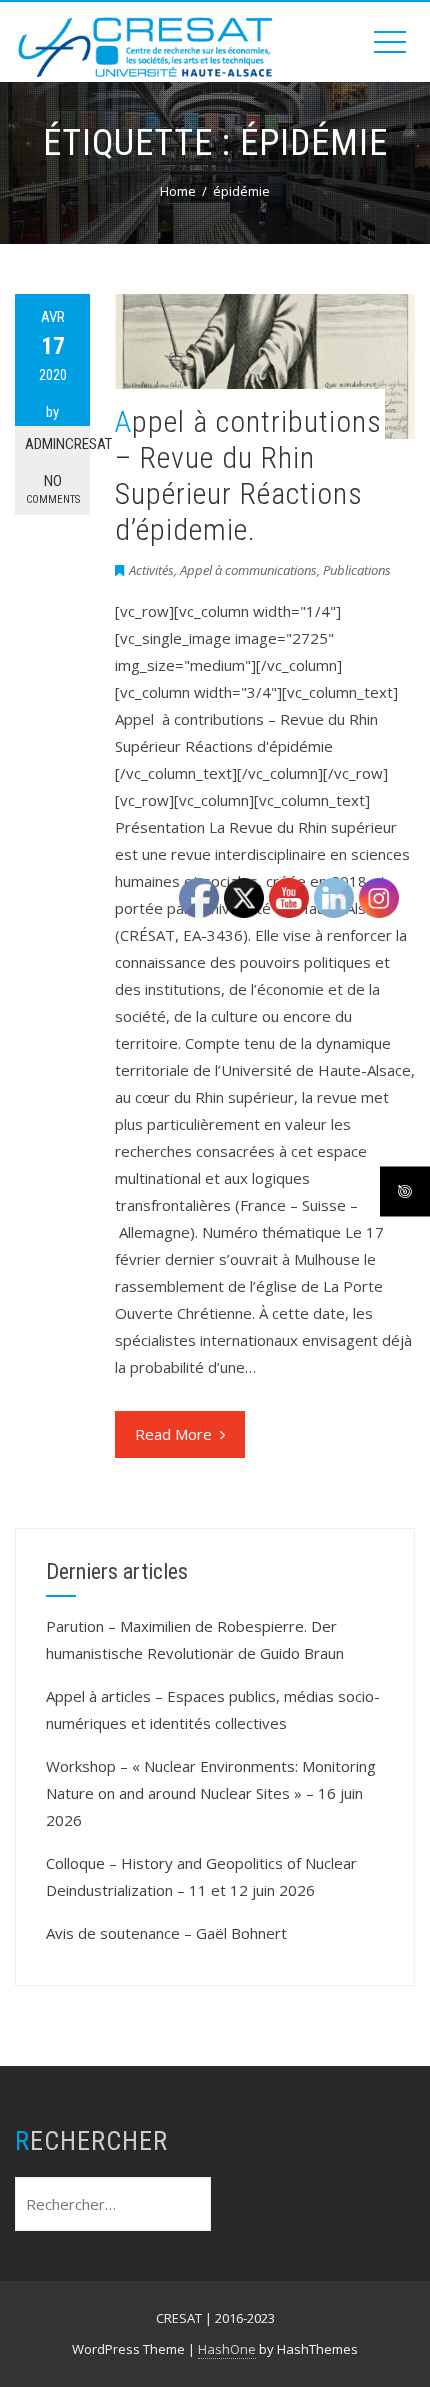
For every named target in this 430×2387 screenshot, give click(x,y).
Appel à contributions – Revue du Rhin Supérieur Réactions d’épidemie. (248, 475)
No (53, 489)
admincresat (57, 444)
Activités (151, 570)
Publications (357, 570)
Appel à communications (248, 570)
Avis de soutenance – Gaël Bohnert (166, 1933)
